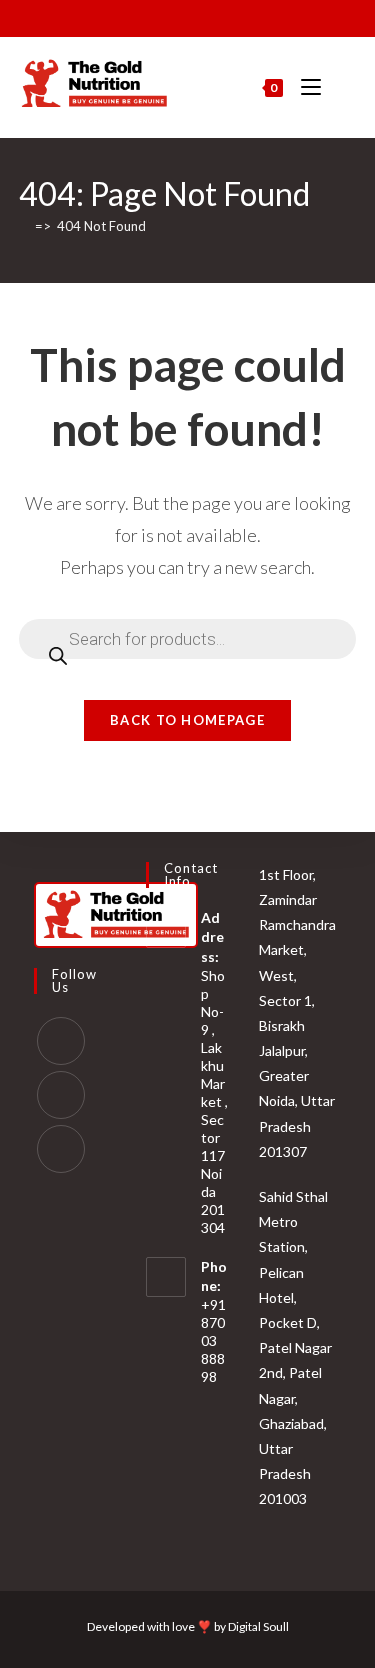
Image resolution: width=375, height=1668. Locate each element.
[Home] (24, 226)
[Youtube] (61, 1149)
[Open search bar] (346, 88)
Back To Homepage (187, 720)
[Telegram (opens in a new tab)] (242, 16)
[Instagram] (61, 1095)
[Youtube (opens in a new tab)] (196, 16)
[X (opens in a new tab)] (130, 16)
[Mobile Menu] (305, 87)
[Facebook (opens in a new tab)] (150, 16)
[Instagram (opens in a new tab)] (173, 16)
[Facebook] (61, 1041)
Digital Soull (258, 1626)
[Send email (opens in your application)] (219, 16)
